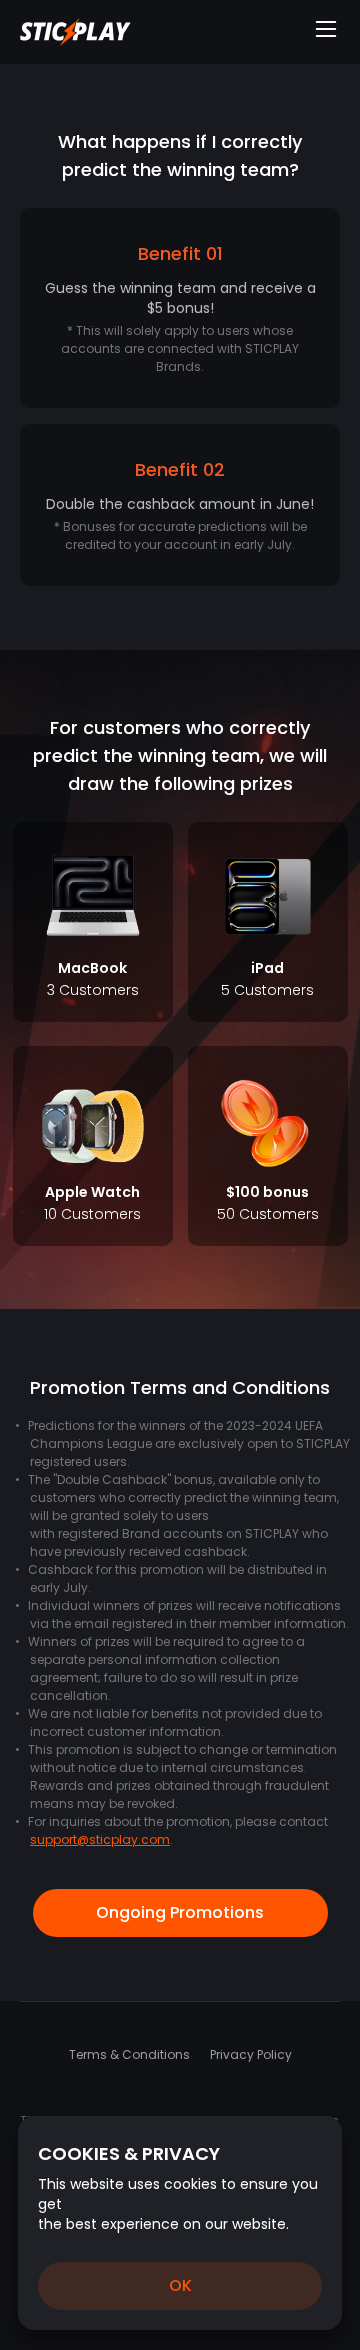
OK (180, 2285)
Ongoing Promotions (180, 1912)
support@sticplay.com (100, 1839)
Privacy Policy (251, 2054)
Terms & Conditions (129, 2054)
